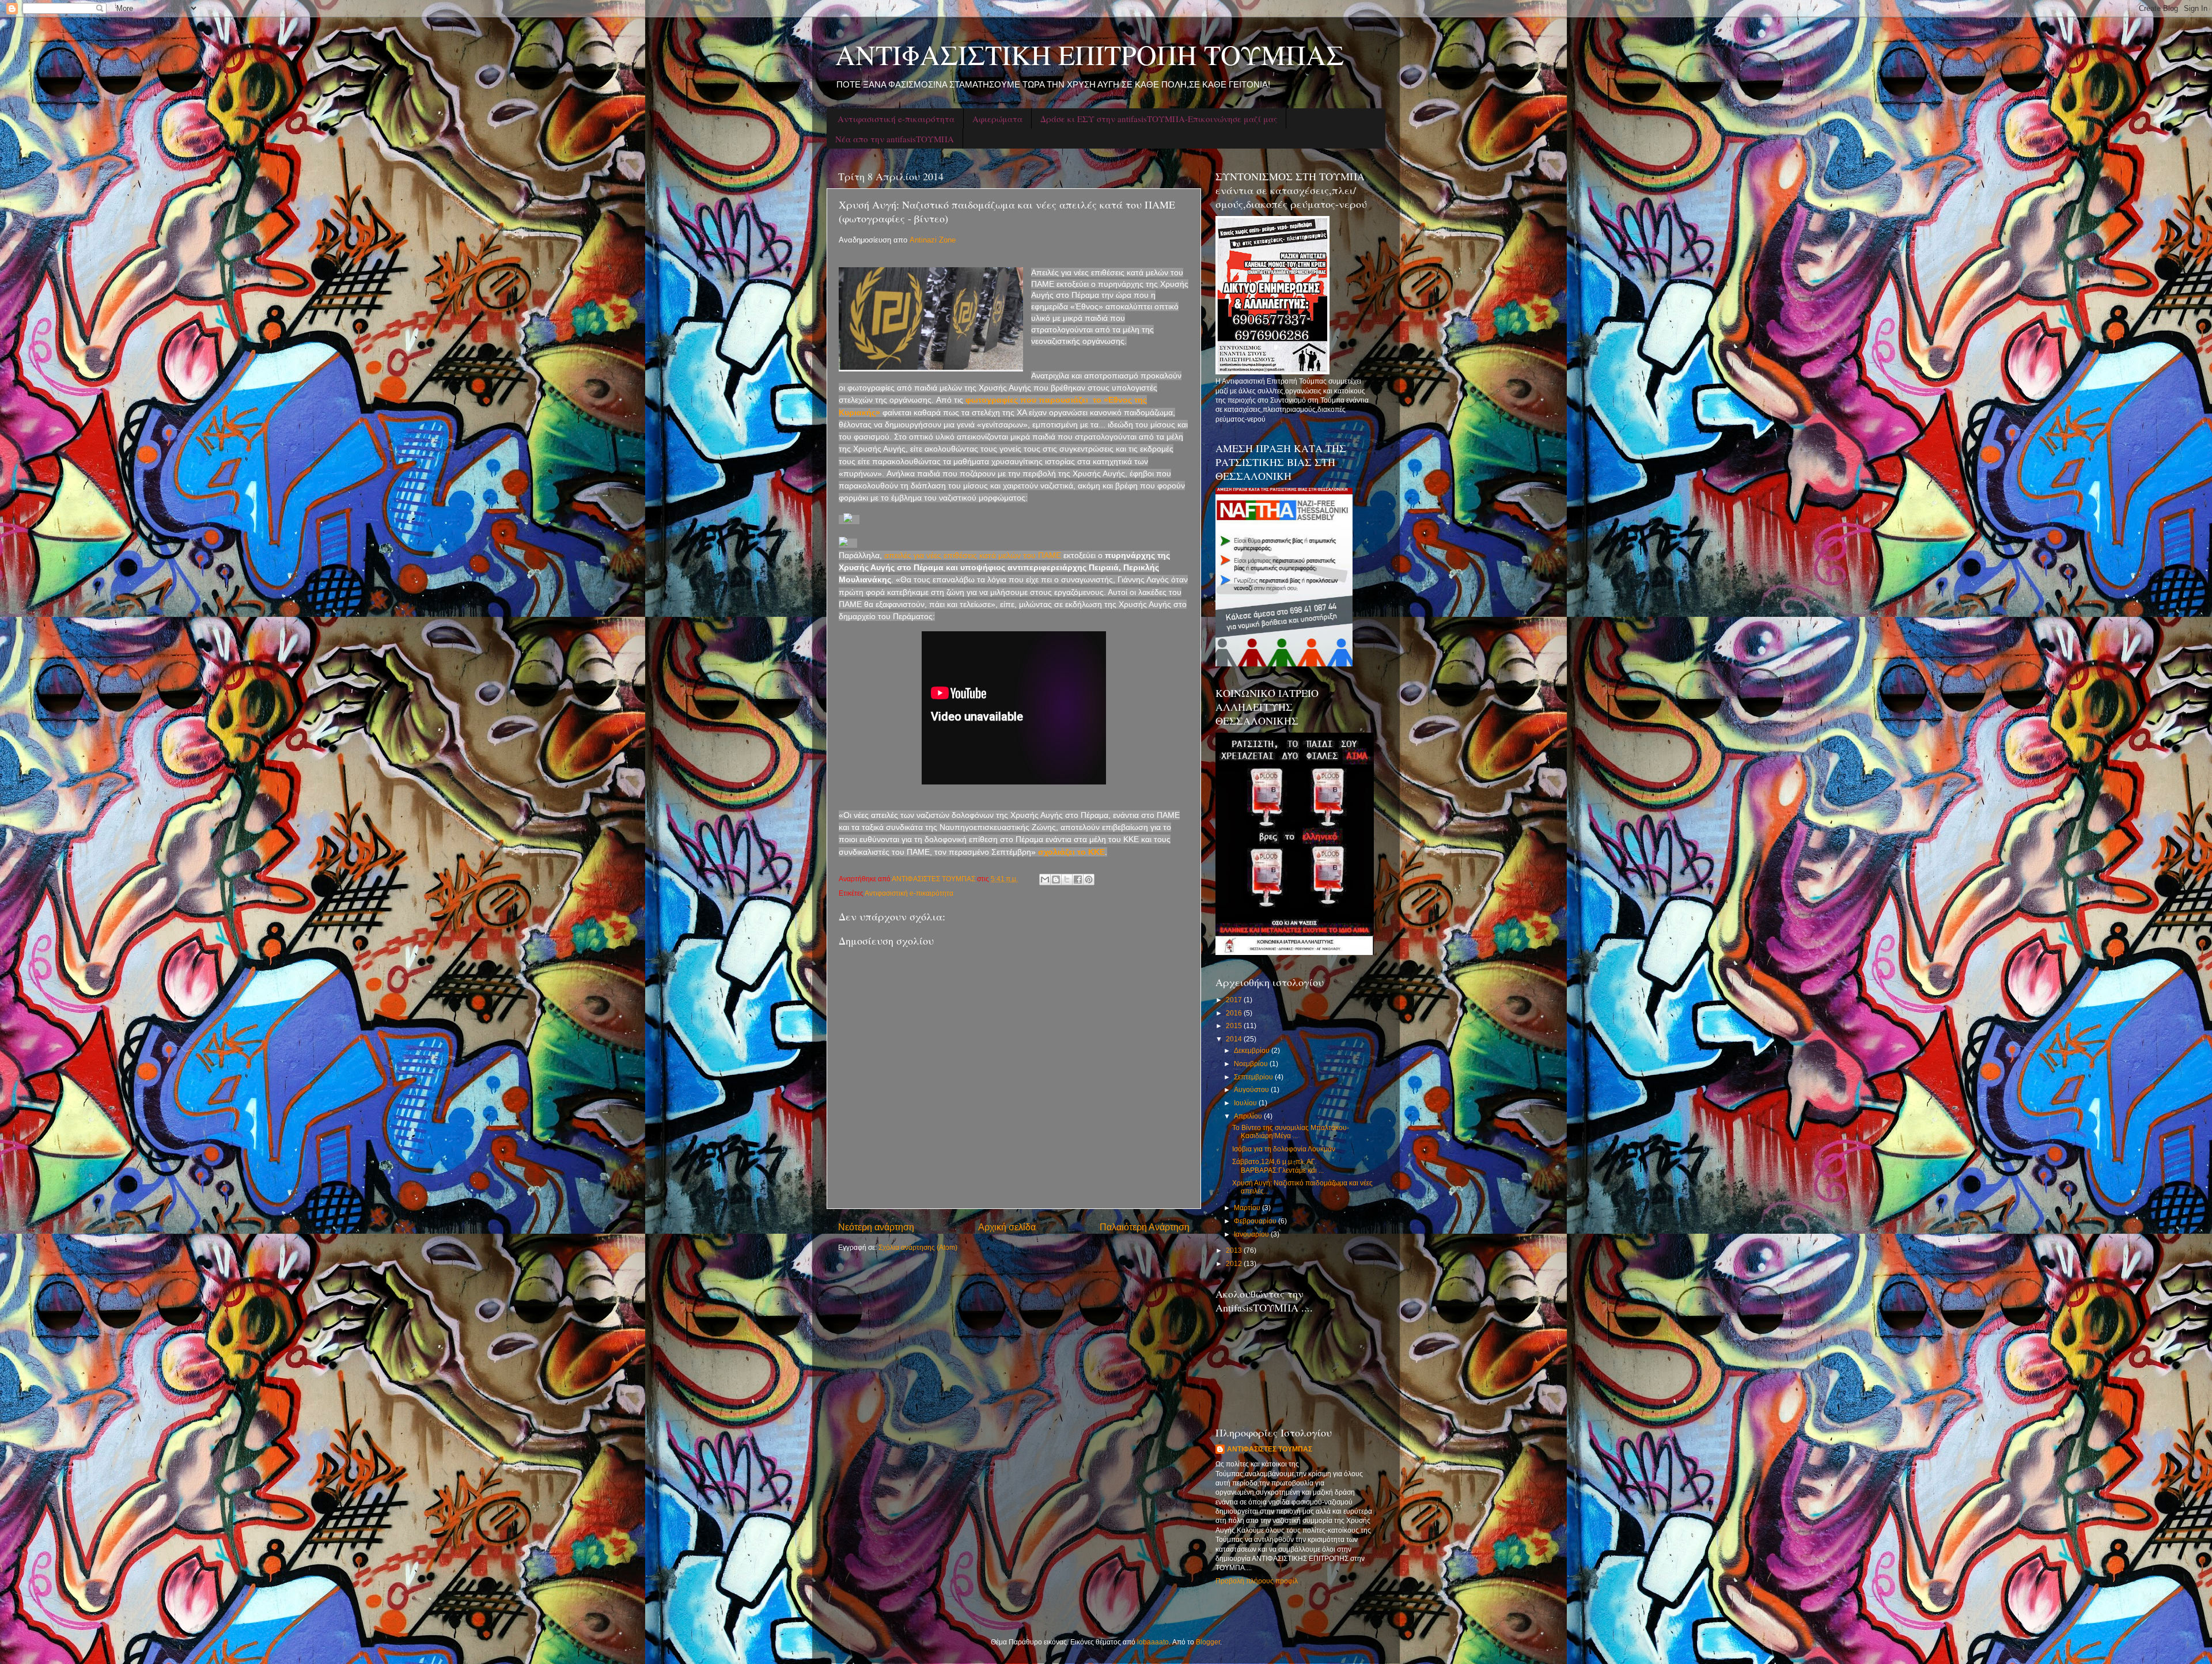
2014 (1235, 1039)
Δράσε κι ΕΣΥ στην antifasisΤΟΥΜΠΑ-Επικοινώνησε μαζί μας (1159, 119)
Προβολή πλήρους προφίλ (1257, 1581)
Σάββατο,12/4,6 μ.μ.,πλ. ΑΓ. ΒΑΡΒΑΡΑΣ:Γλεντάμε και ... (1278, 1165)
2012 (1235, 1263)
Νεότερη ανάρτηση (876, 1227)
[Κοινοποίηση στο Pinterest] (1089, 880)
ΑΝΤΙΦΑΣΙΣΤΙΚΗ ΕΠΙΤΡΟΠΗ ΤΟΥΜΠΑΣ (1090, 54)
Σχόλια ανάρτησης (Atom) (918, 1247)
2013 (1235, 1250)
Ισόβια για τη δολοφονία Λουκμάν (1284, 1149)
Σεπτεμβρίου (1254, 1077)
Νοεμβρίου (1252, 1064)
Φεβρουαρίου (1256, 1221)
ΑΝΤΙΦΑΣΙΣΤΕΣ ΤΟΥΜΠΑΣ (1270, 1449)
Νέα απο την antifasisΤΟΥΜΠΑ (895, 139)
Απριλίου (1249, 1116)
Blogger (1208, 1642)
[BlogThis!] (1056, 880)
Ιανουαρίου (1252, 1234)
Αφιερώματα (997, 119)
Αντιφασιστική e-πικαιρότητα (896, 119)
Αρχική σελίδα (1007, 1227)
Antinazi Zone (933, 240)
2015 (1235, 1026)
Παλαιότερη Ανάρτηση (1145, 1227)
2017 (1235, 1000)
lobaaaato (1153, 1642)
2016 (1235, 1013)
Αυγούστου (1252, 1089)
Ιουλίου (1246, 1103)
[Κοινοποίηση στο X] (1067, 880)
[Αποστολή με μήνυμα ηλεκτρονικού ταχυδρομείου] (1045, 880)
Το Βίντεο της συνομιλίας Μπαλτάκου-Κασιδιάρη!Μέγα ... (1291, 1132)
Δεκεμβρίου (1253, 1050)
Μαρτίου (1248, 1208)
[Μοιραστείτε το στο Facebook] (1078, 880)
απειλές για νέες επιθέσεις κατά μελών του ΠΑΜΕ (971, 555)
